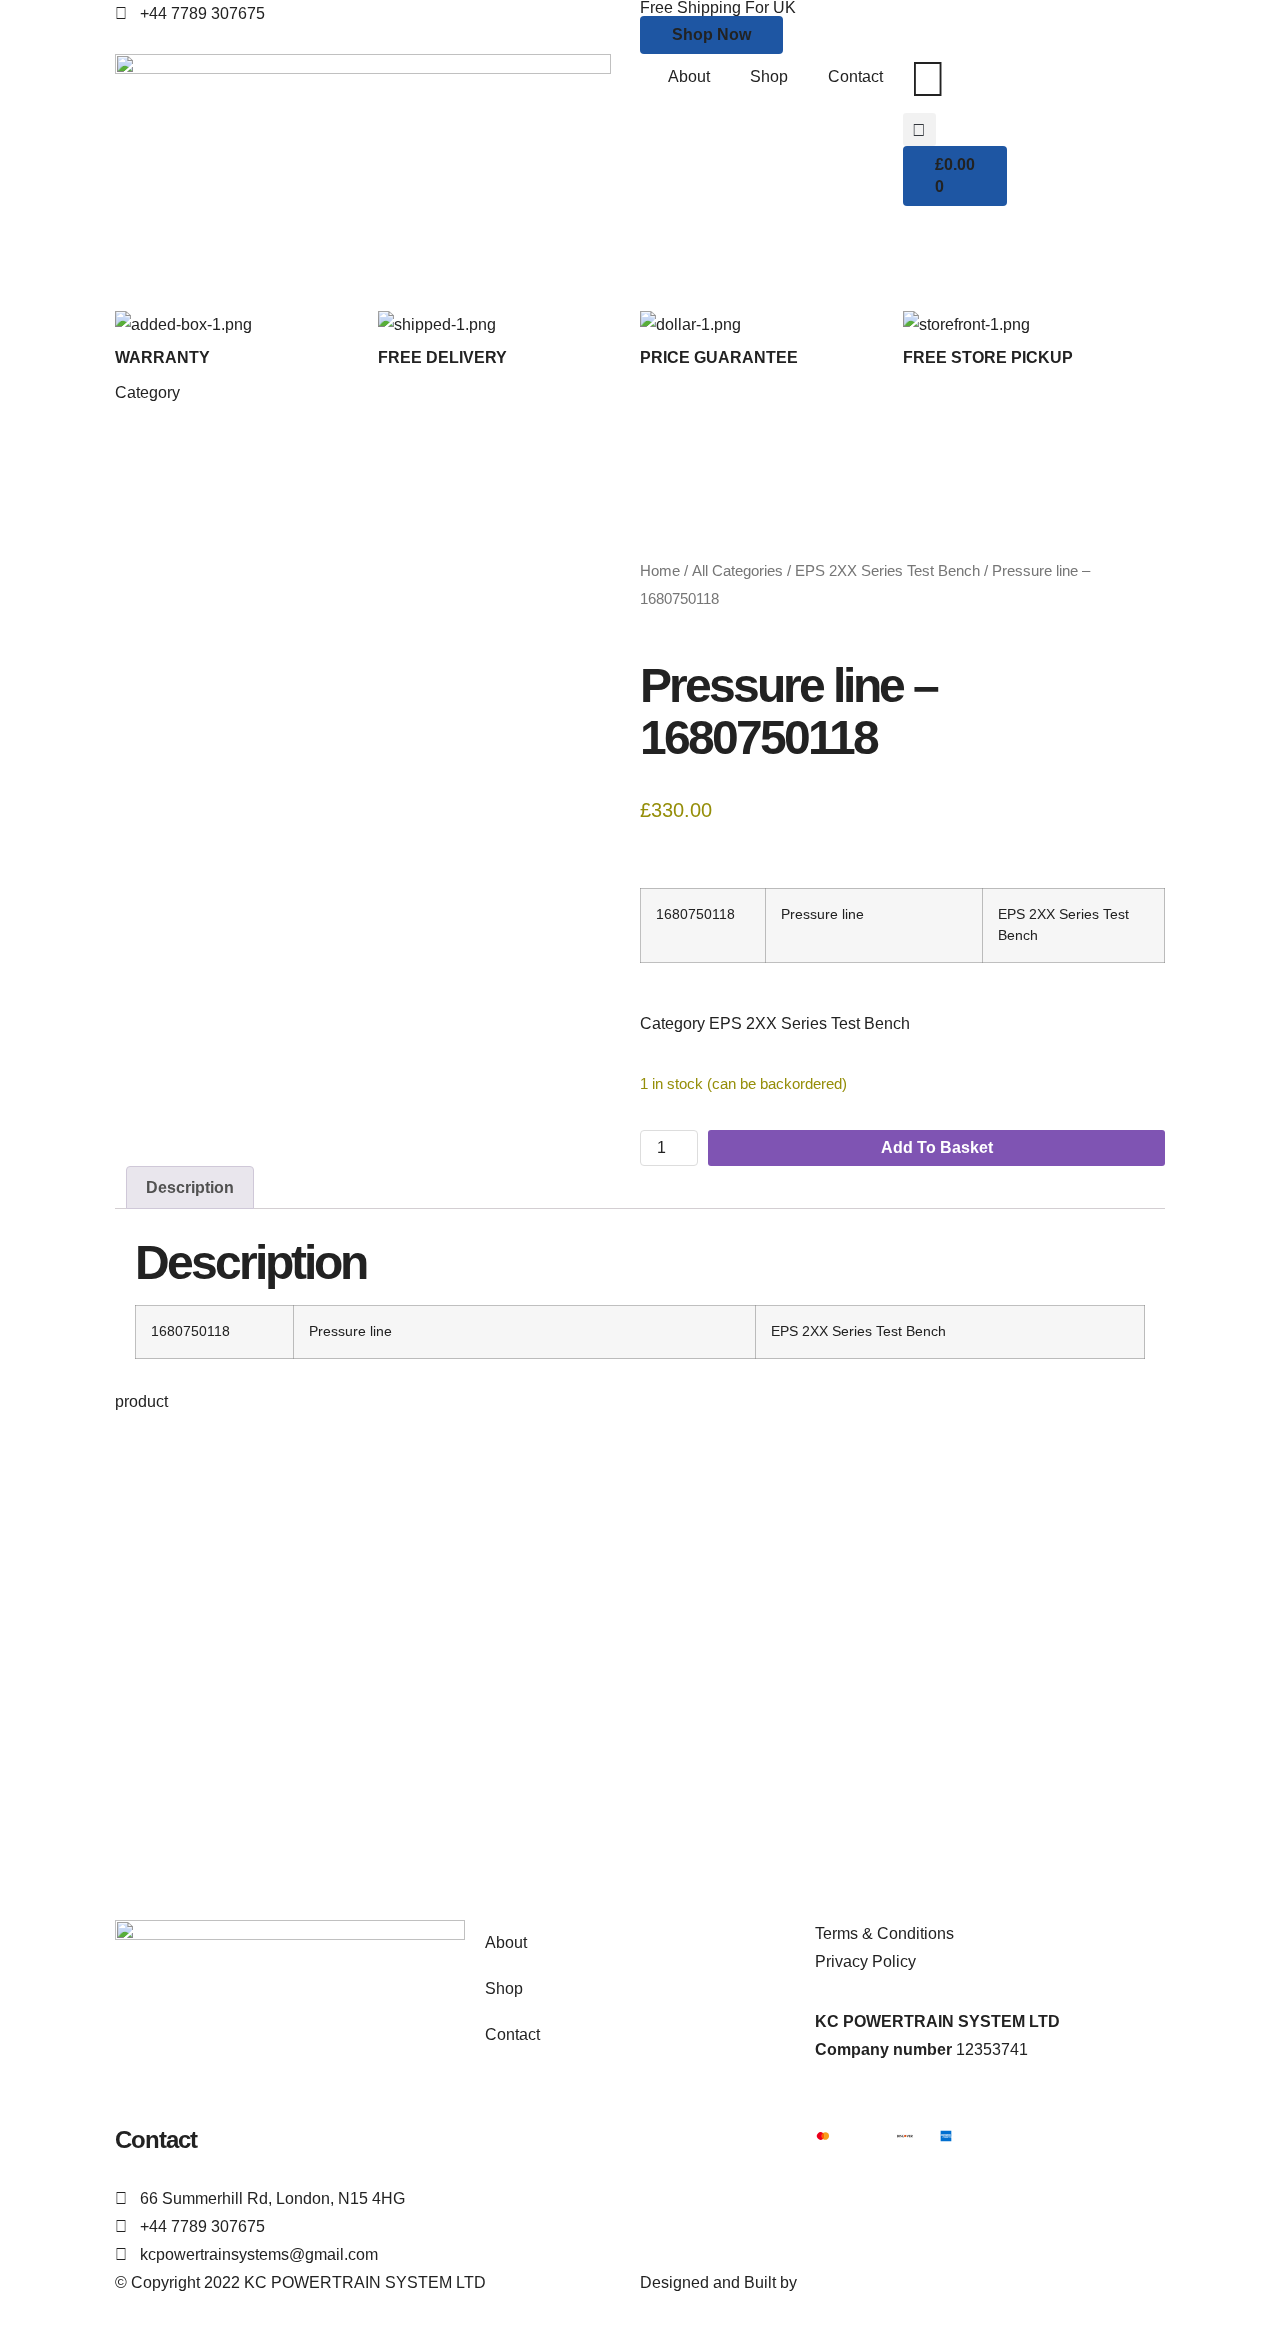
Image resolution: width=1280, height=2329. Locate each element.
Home (660, 571)
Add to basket (937, 1147)
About (689, 76)
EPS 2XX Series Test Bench (887, 571)
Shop (769, 76)
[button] (919, 129)
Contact (855, 76)
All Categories (737, 571)
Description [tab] (190, 1187)
